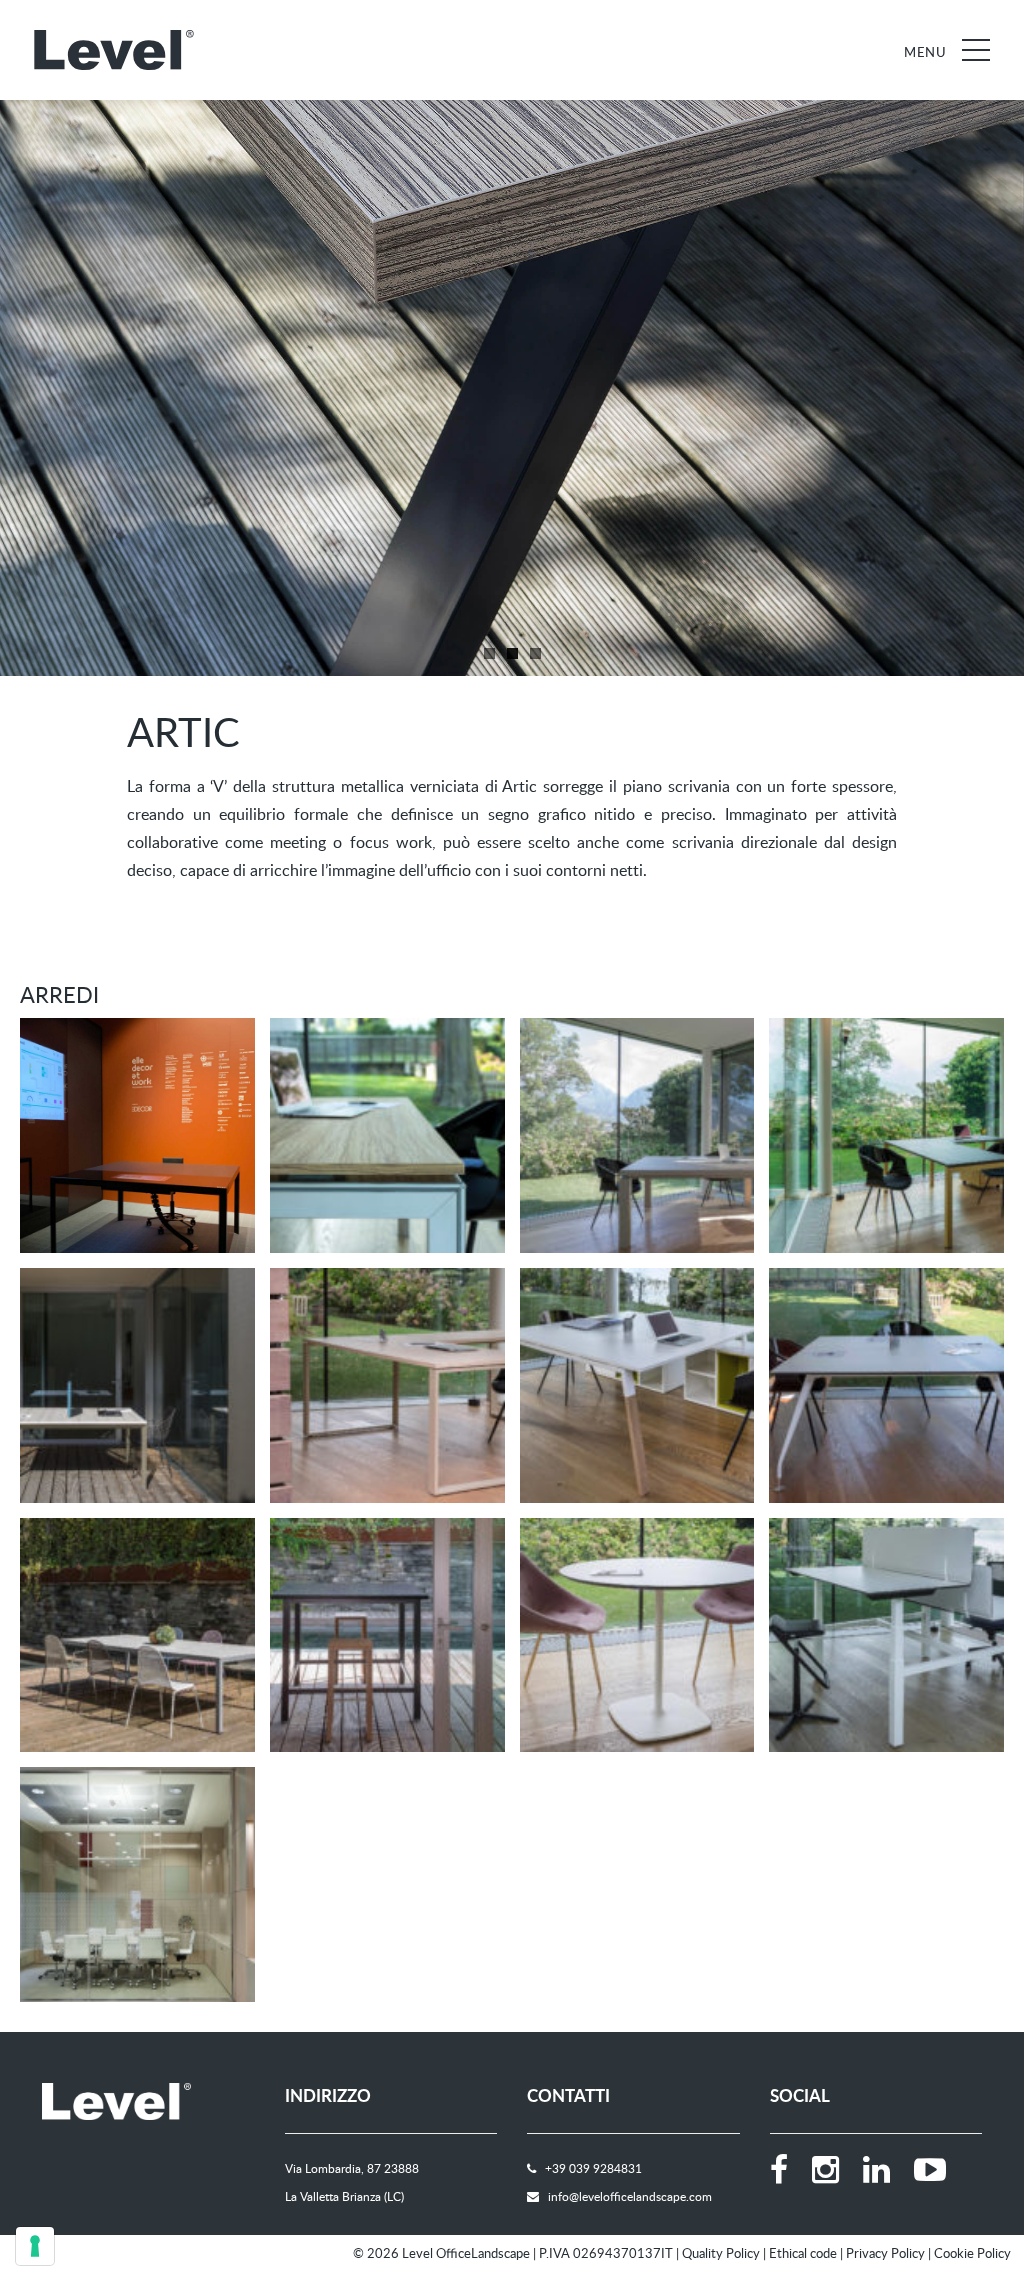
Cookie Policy (972, 2253)
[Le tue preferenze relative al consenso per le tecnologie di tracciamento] (35, 2246)
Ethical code (803, 2253)
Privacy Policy (885, 2253)
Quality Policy (721, 2253)
